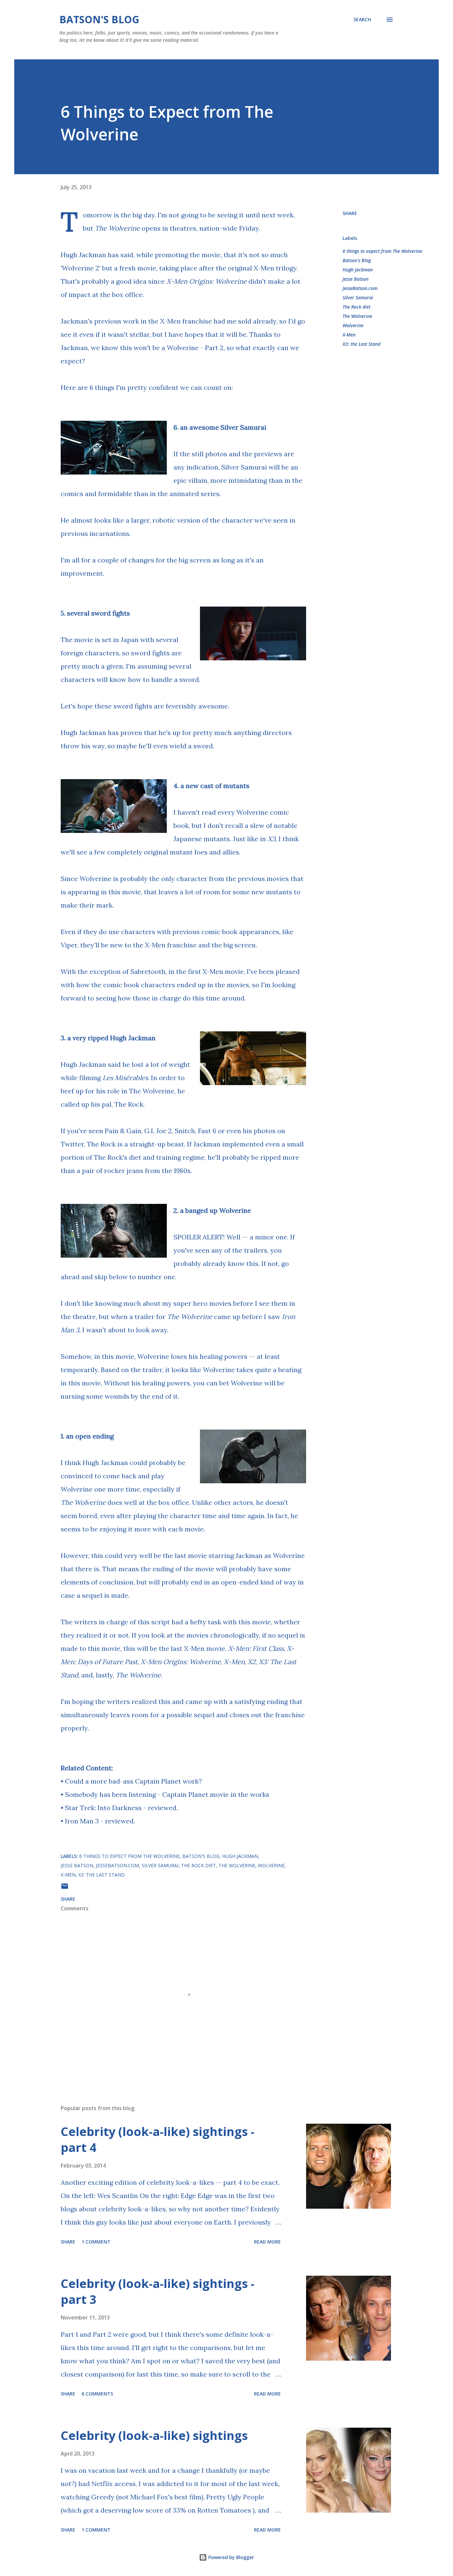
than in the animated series (177, 494)
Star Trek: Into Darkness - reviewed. (121, 1808)
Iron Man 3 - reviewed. (100, 1821)
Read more (267, 2242)
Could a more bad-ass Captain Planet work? (133, 1781)
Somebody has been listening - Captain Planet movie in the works (167, 1794)
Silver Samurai (358, 297)
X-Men (349, 335)
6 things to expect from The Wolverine (382, 251)
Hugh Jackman (358, 270)
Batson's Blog (99, 19)
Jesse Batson (356, 279)
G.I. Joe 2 (158, 1131)
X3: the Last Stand (361, 344)
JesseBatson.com (360, 288)
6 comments (97, 2394)
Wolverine (353, 325)
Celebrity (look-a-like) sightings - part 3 (158, 2291)
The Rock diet (356, 307)
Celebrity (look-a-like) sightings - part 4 (158, 2139)
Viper (69, 945)
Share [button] (350, 213)
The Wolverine (357, 316)
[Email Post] (65, 1888)
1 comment (96, 2242)
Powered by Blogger (230, 2557)
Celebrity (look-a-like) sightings (154, 2435)
